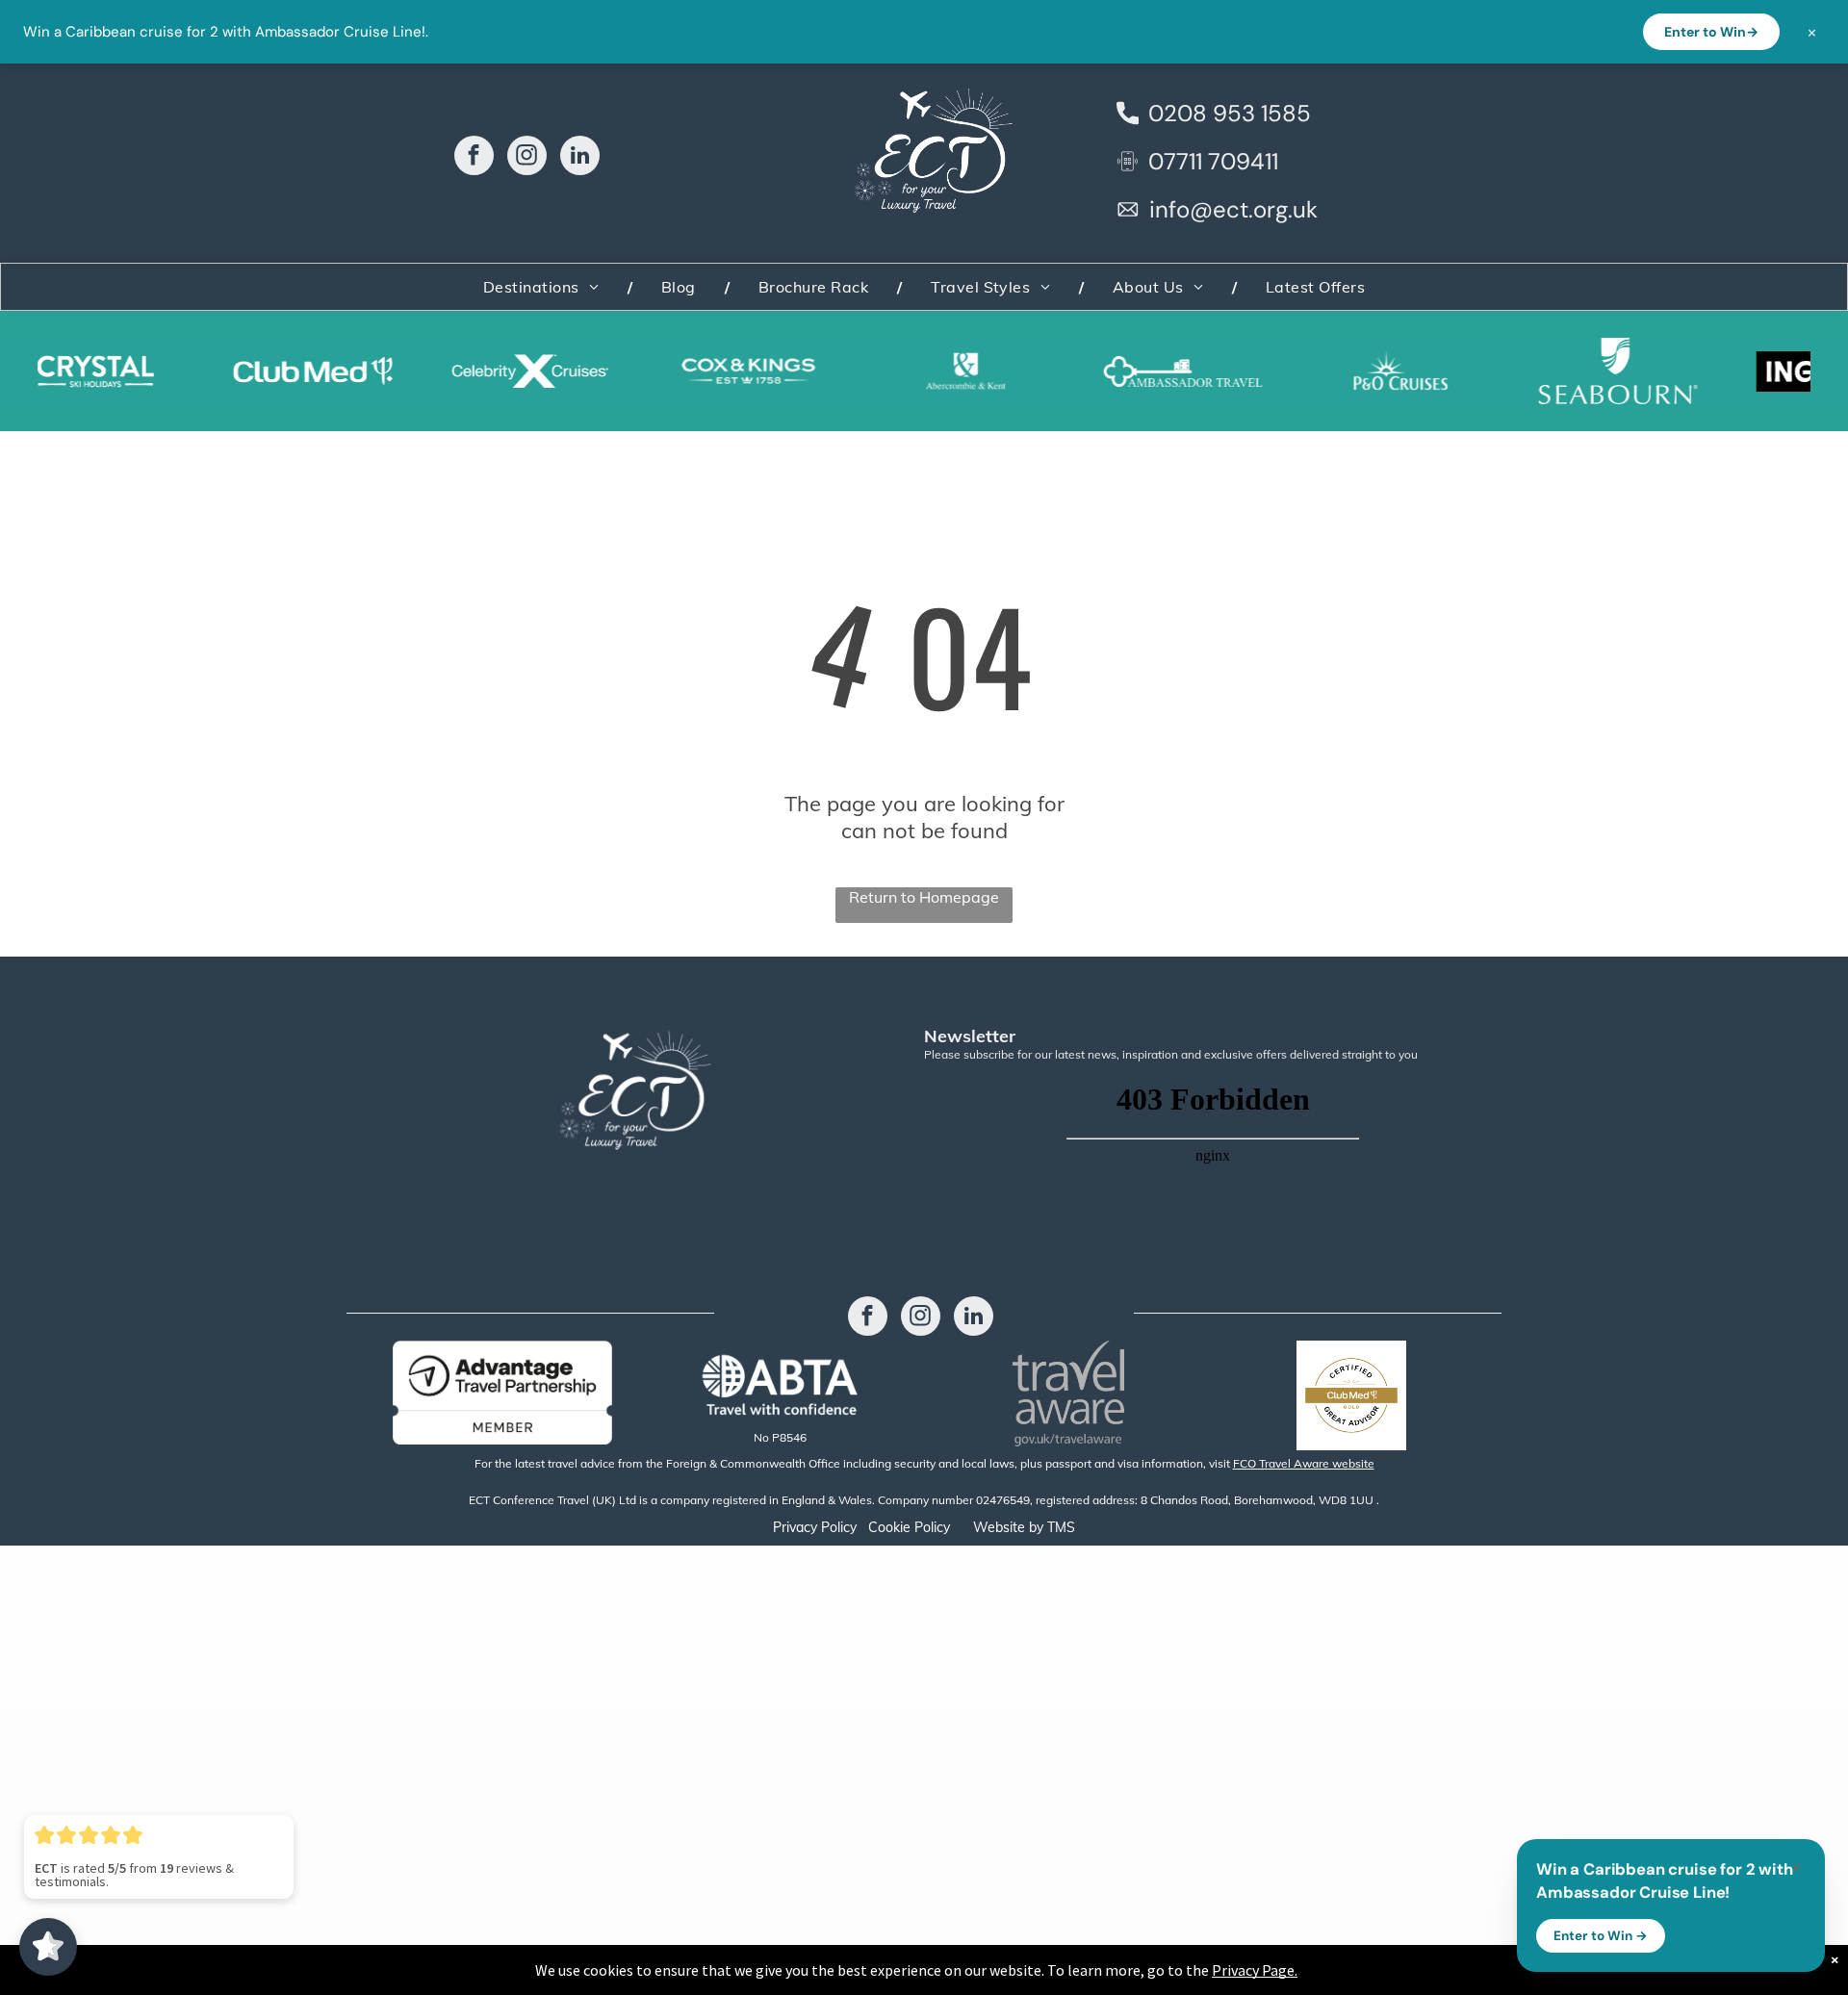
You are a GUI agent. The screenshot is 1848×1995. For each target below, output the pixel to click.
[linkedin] (580, 158)
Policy (839, 1527)
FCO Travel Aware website (1304, 1463)
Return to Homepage (924, 897)
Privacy (795, 1527)
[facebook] (474, 158)
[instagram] (527, 158)
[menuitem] (543, 287)
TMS (1061, 1527)
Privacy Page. (1255, 1970)
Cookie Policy (909, 1527)
